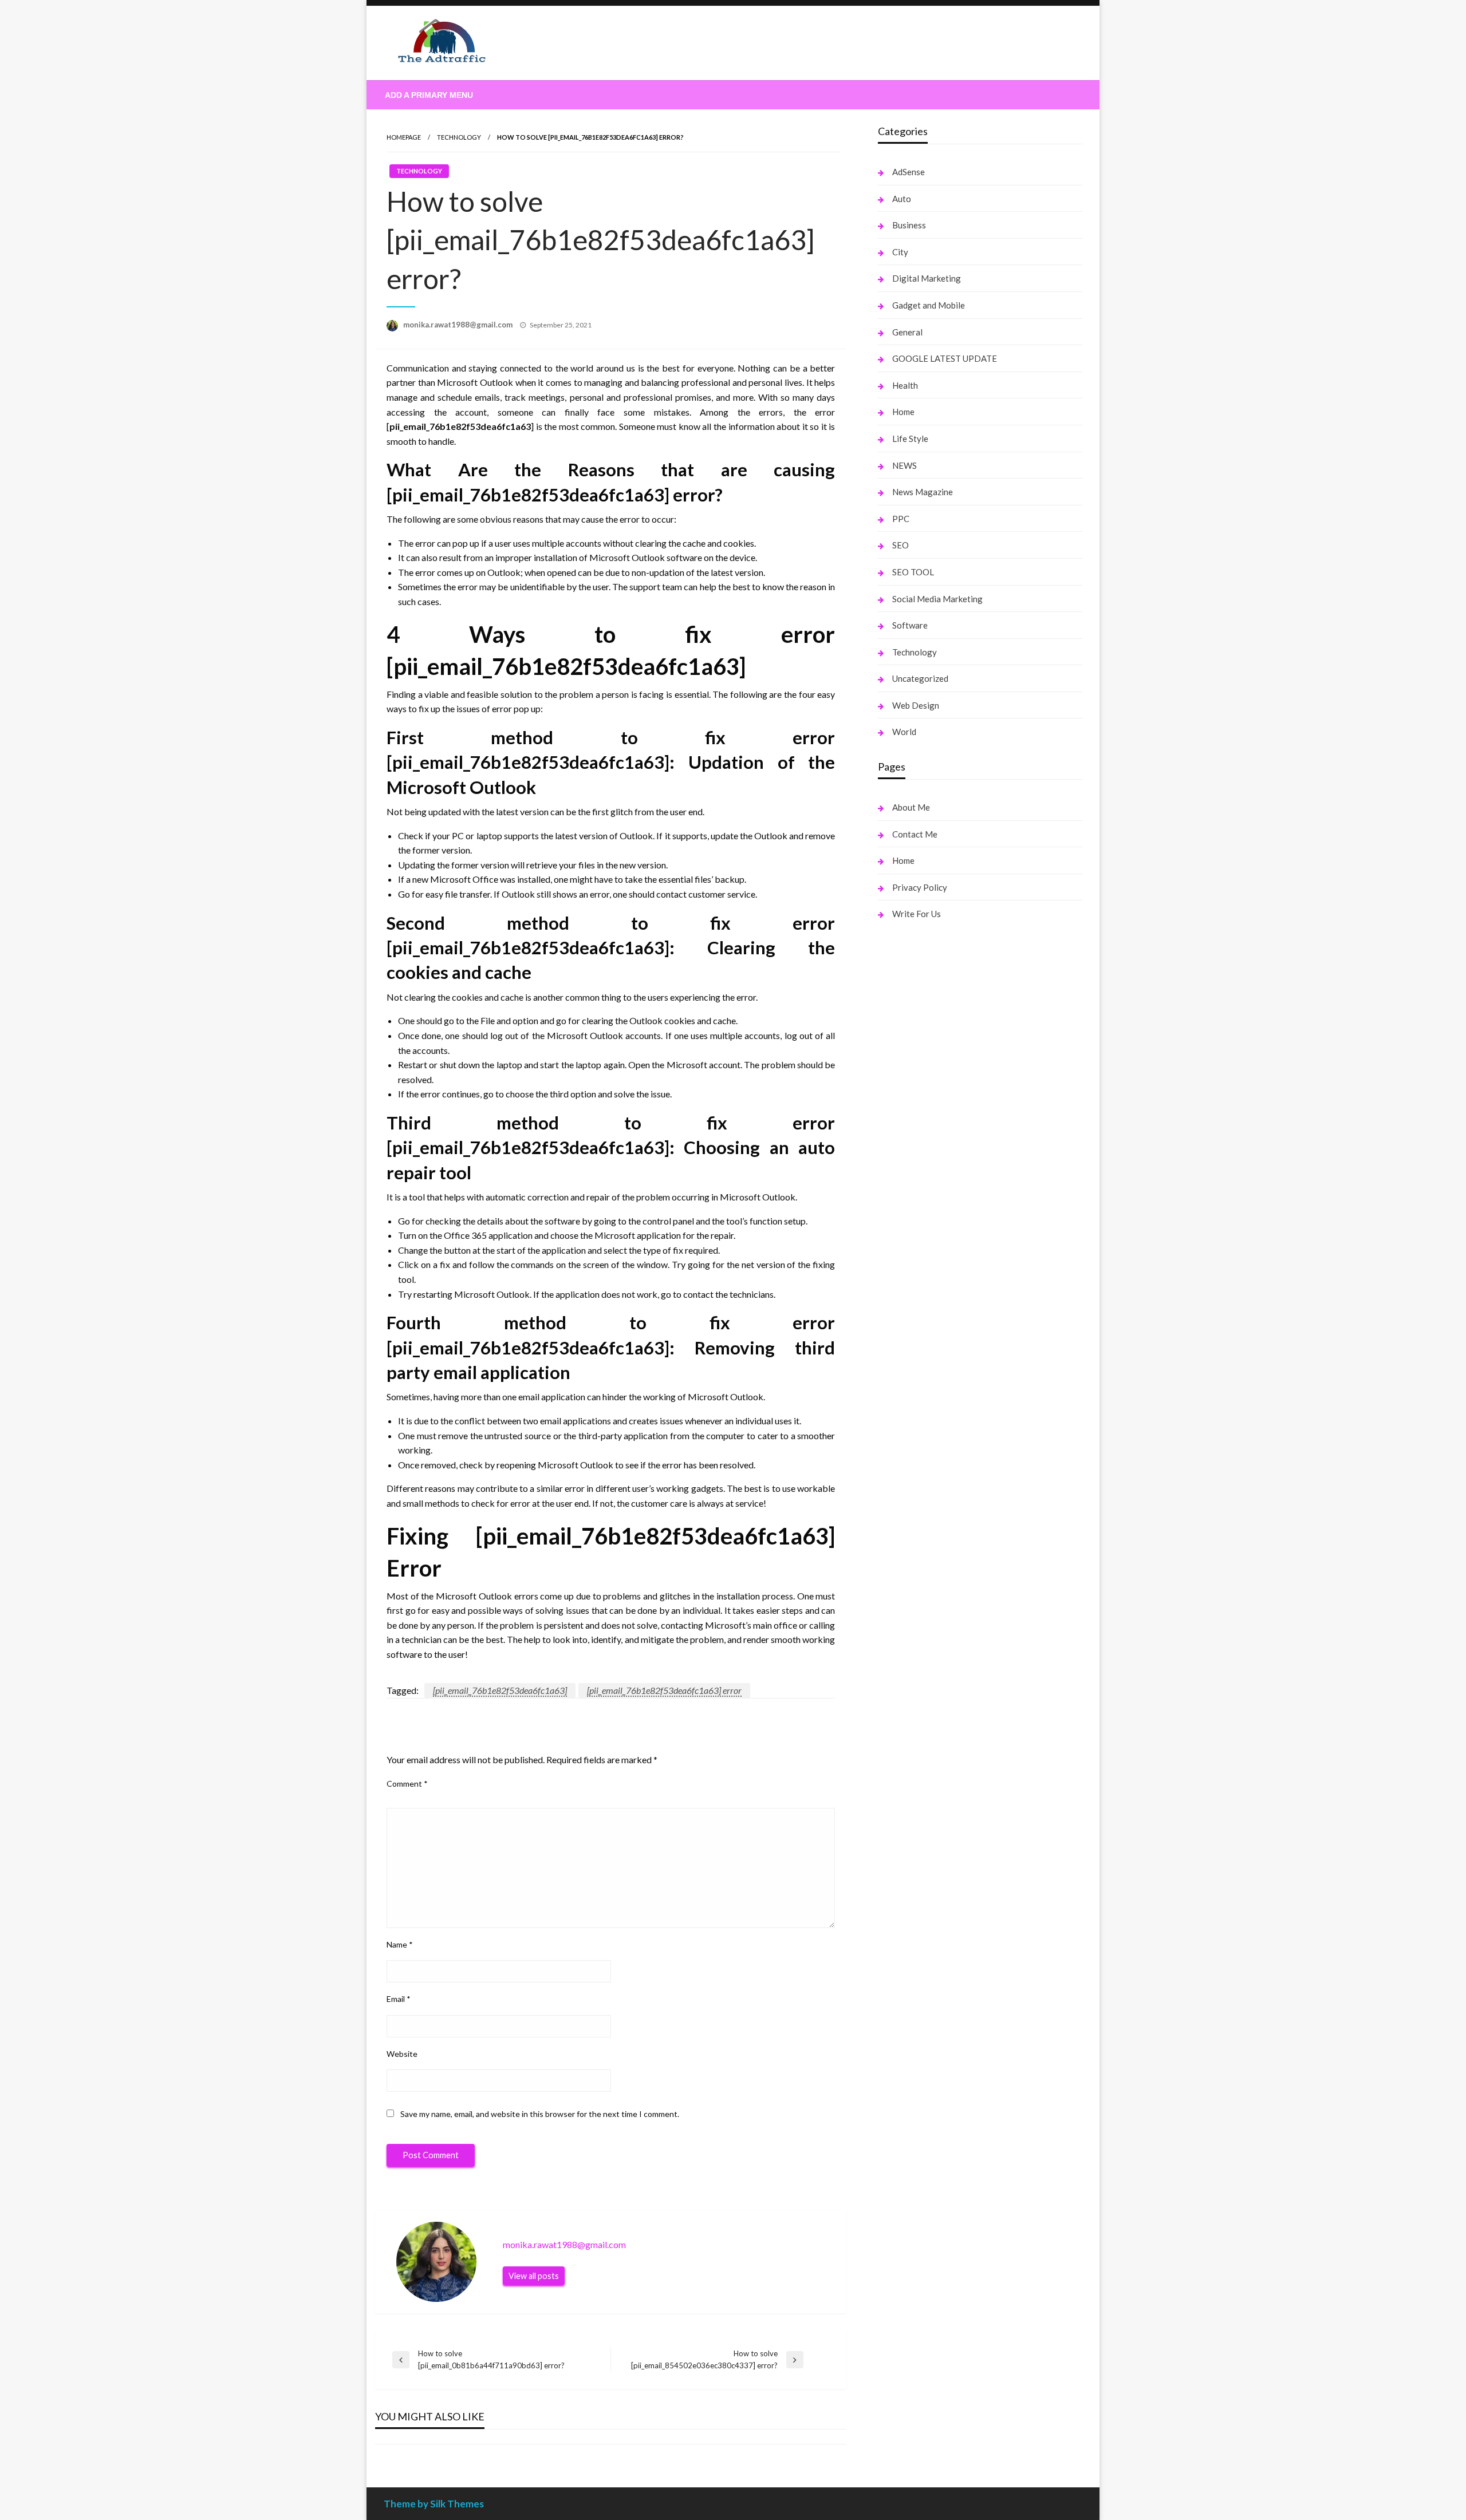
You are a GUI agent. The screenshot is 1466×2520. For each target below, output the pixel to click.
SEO (901, 545)
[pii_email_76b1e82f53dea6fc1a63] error (664, 1690)
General (907, 332)
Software (910, 625)
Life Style (910, 439)
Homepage (404, 137)
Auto (902, 199)
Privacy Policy (920, 887)
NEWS (905, 465)
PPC (901, 519)
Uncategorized (920, 678)
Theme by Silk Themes (434, 2504)
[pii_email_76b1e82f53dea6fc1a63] (500, 1690)
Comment (407, 1784)
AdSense (909, 172)
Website (402, 2054)
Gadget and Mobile (929, 305)
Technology (459, 137)
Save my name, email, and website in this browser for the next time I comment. (540, 2114)
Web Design (916, 705)
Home (903, 412)
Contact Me (915, 834)
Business (909, 225)
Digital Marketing (927, 278)
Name (400, 1944)
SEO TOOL (913, 572)
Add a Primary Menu (429, 95)
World (904, 732)
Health (905, 385)
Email (399, 1999)
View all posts (534, 2276)
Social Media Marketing (937, 599)
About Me (911, 807)
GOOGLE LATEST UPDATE (945, 358)
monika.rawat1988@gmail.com (459, 325)
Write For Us (917, 914)
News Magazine (923, 492)
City (900, 252)
